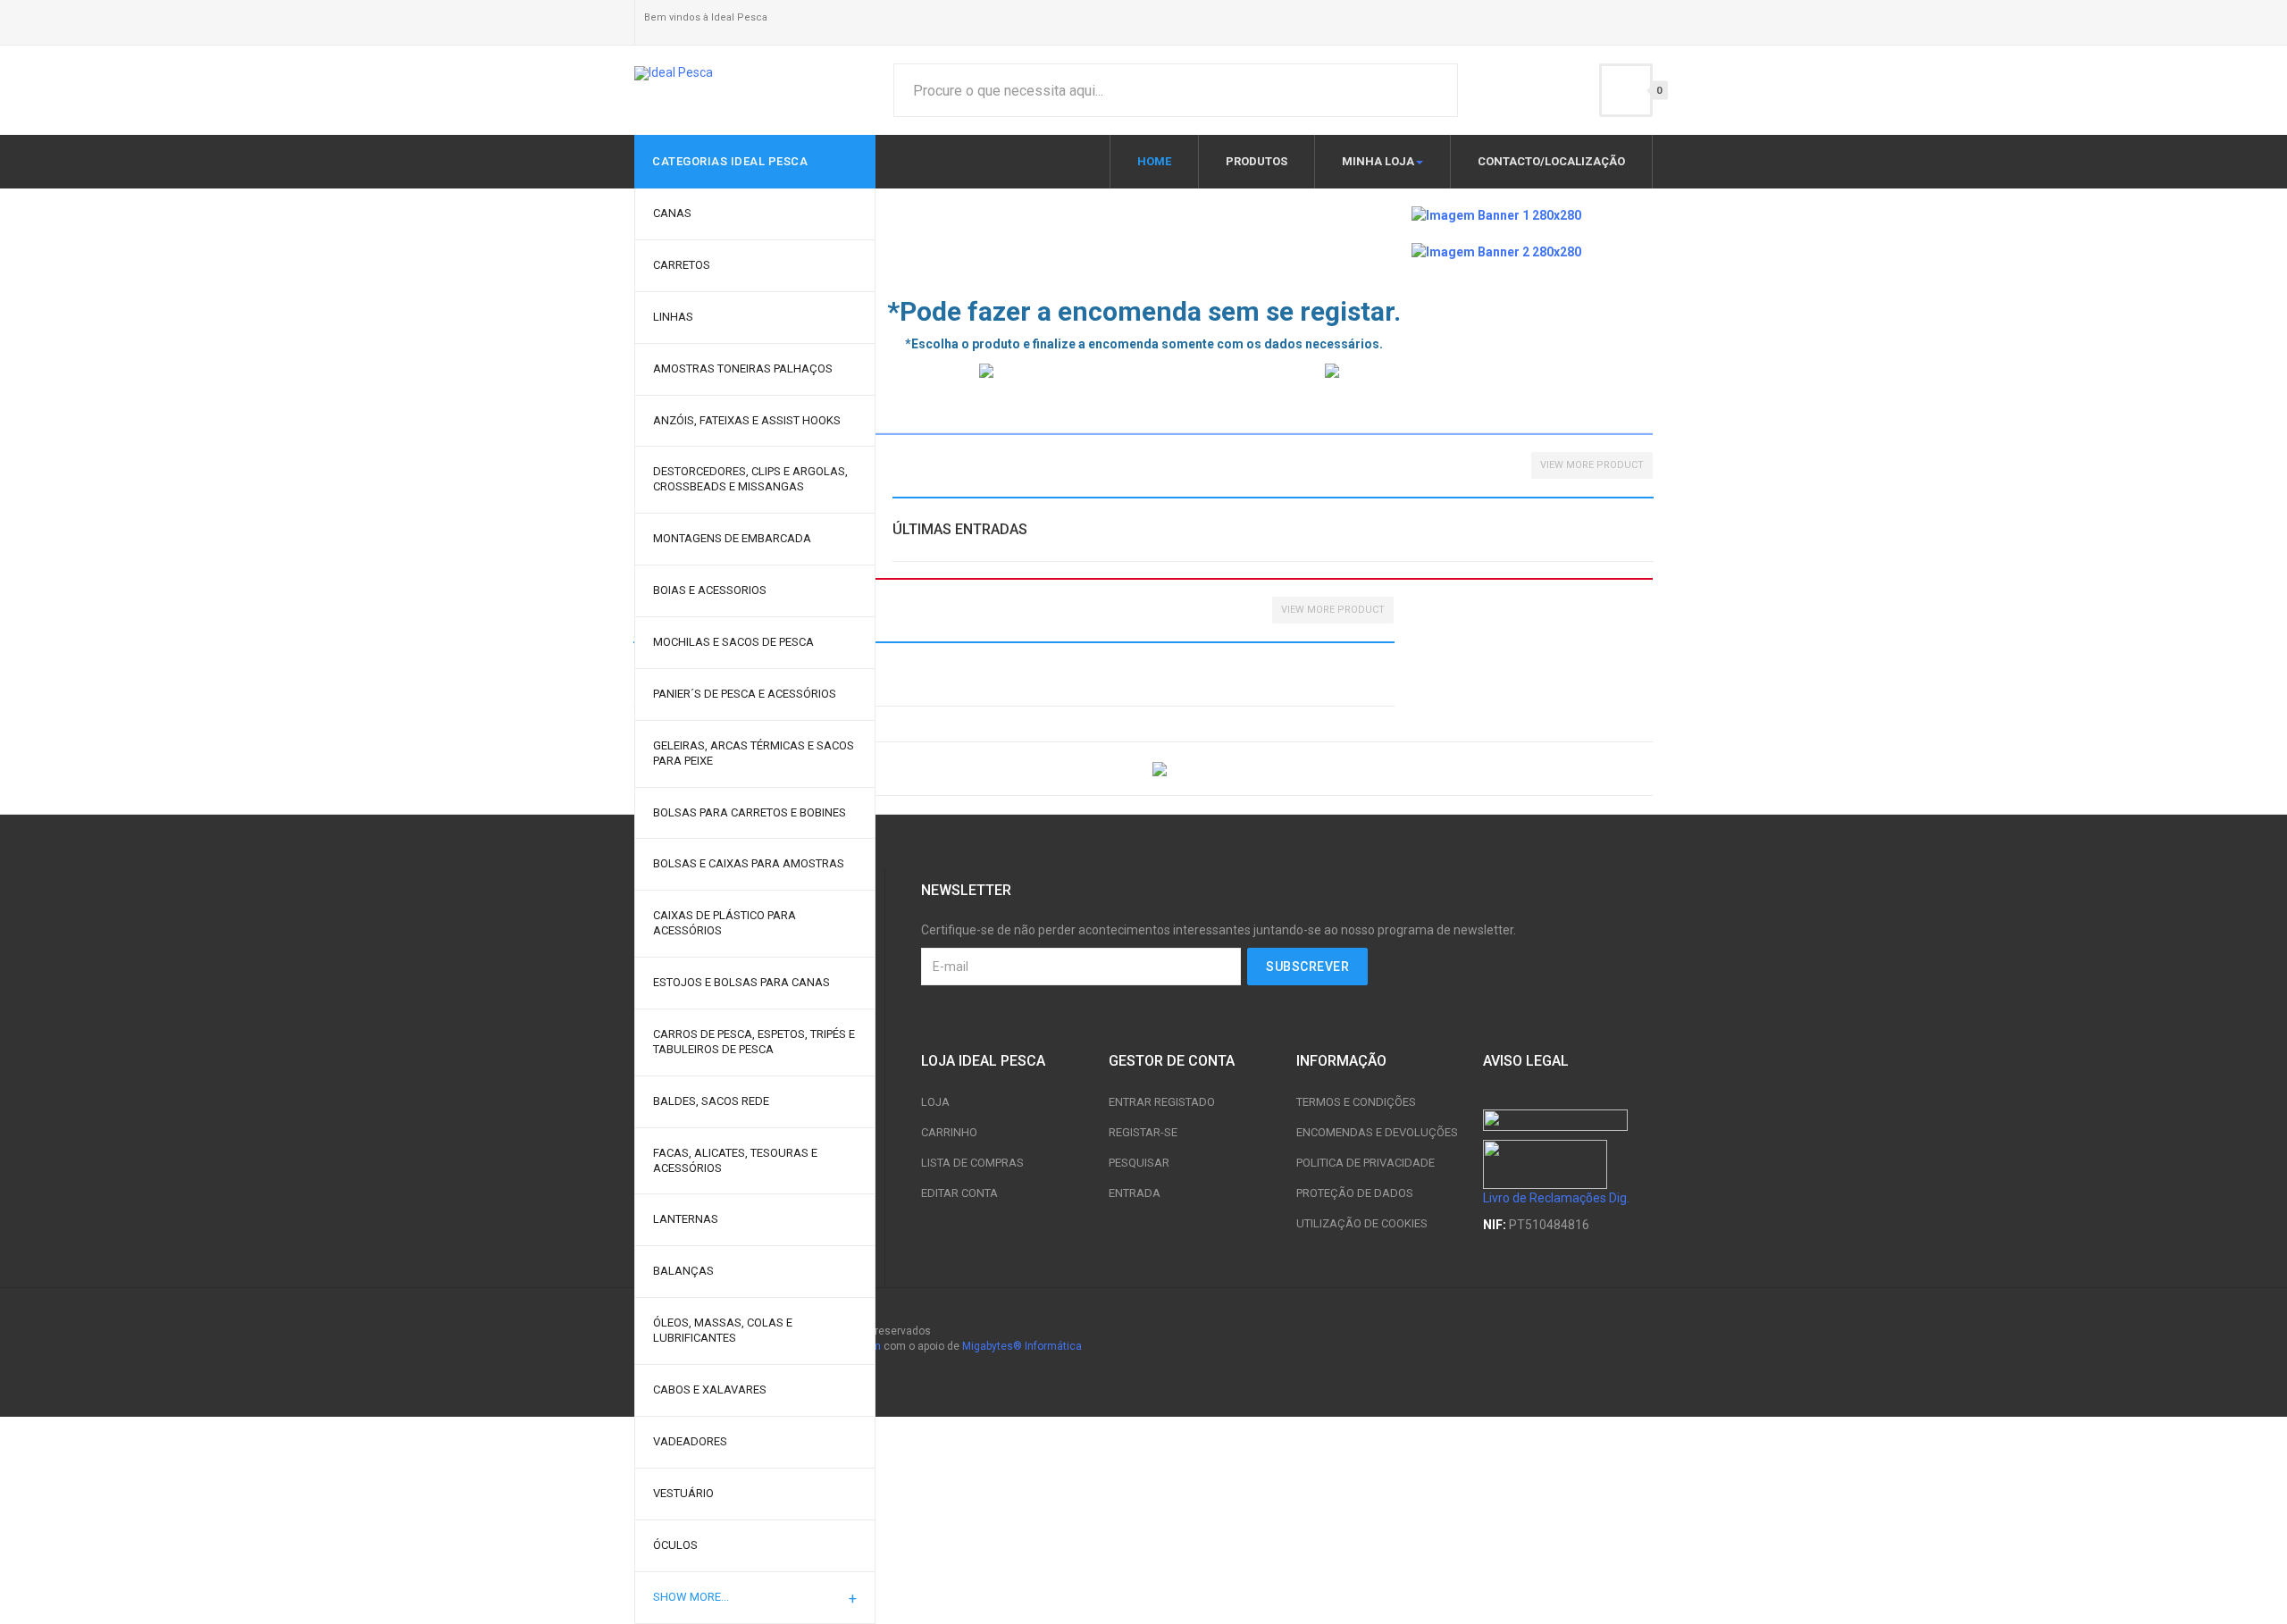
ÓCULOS (675, 1545)
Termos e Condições (1356, 1102)
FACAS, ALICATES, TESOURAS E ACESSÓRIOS (735, 1160)
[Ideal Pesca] (674, 73)
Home (1154, 161)
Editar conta (959, 1193)
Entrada (1135, 1193)
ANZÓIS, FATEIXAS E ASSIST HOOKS (747, 420)
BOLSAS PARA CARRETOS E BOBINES (750, 812)
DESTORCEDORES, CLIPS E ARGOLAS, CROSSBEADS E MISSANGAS (750, 479)
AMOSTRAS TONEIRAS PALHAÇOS (743, 368)
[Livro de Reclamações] (1545, 1163)
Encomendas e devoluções (1377, 1132)
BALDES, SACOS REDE (711, 1101)
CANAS (672, 213)
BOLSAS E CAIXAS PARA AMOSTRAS (749, 863)
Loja (935, 1102)
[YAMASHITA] (1143, 370)
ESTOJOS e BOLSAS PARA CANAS (741, 982)
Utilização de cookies (1362, 1223)
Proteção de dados (1355, 1193)
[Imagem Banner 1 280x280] (1496, 214)
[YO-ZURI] (1403, 768)
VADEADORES (690, 1441)
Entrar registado (1162, 1102)
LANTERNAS (686, 1219)
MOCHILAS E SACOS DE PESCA (733, 642)
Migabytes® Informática (1022, 1346)
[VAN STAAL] (1488, 370)
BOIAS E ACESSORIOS (710, 590)
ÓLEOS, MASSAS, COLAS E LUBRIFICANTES (723, 1330)
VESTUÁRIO (683, 1493)
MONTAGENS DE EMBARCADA (732, 538)
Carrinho (949, 1132)
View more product (1592, 465)
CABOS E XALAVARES (710, 1390)
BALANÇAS (683, 1271)
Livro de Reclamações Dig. (1556, 1198)
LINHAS (673, 317)
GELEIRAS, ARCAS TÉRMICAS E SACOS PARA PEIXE (754, 753)
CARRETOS (682, 265)
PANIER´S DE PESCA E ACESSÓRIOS (745, 694)
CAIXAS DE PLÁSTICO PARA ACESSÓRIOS (725, 923)
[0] (1626, 90)
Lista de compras (972, 1163)
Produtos (1257, 161)
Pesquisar (1139, 1163)
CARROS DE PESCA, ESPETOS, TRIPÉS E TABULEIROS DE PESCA (754, 1042)
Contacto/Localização (1551, 161)
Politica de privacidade (1365, 1163)
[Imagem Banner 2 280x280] (1496, 250)
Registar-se (1143, 1132)
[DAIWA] (884, 768)
